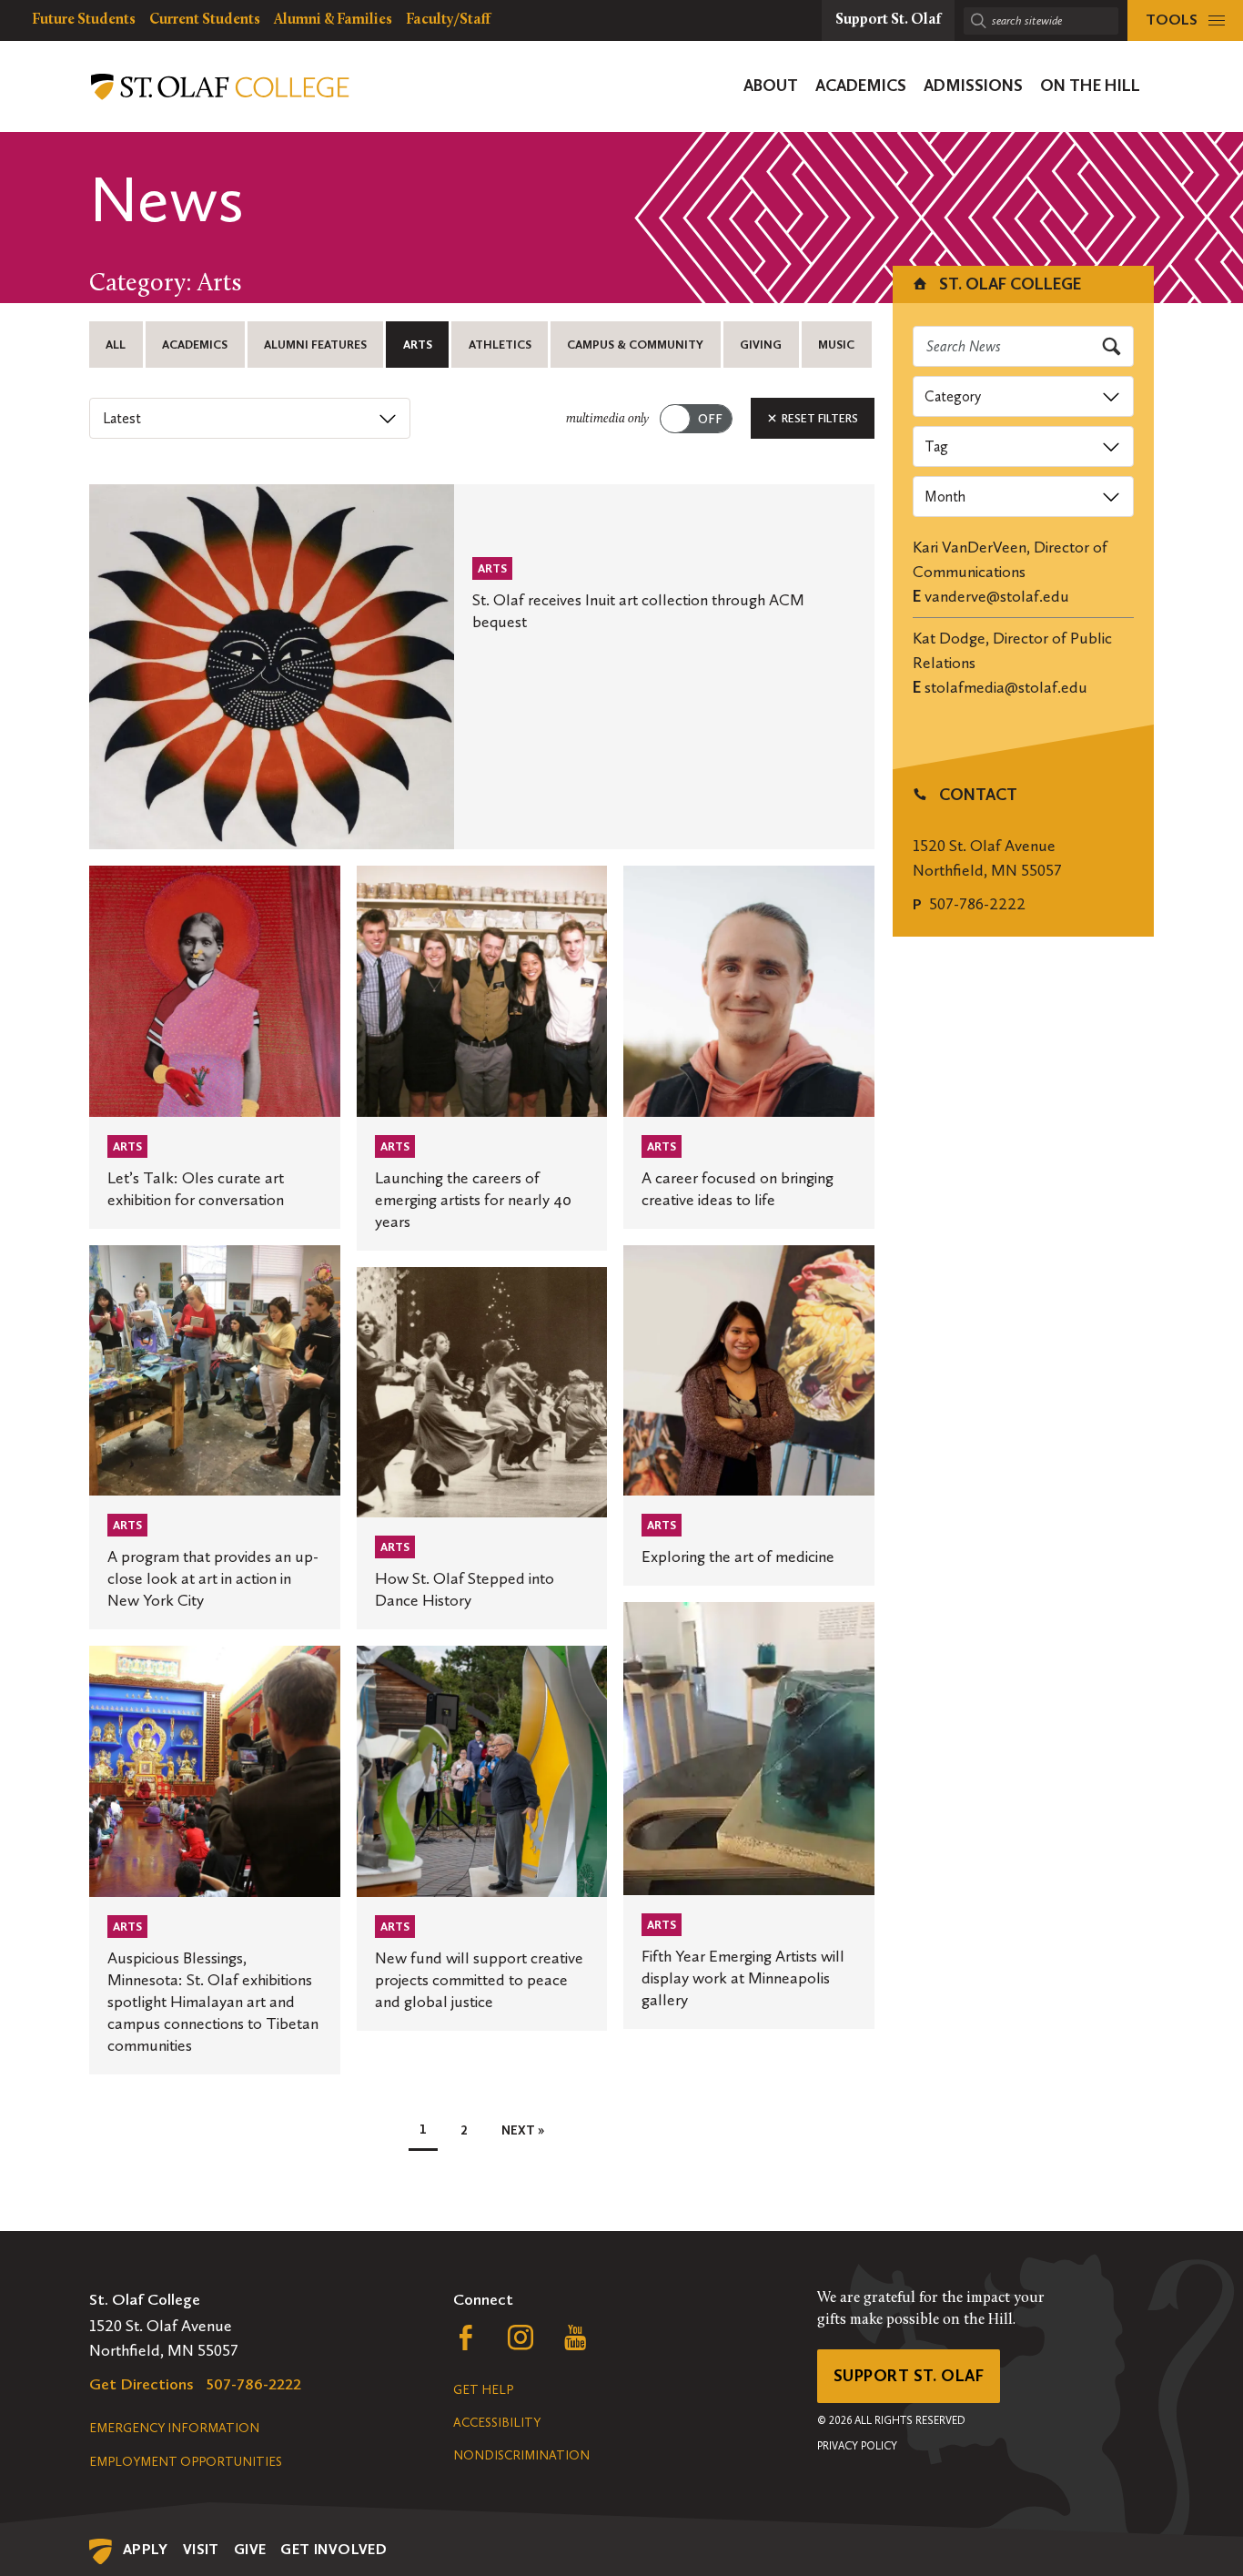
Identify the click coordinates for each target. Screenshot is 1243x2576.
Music (836, 345)
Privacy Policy (857, 2446)
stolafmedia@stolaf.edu (1006, 687)
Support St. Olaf (909, 2376)
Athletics (500, 345)
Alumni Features (315, 345)
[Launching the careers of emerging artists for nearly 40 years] (482, 1058)
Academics (195, 345)
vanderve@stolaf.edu (997, 596)
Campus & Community (635, 345)
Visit (201, 2549)
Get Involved (333, 2549)
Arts (418, 345)
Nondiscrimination (521, 2455)
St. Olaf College (1008, 284)
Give (250, 2549)
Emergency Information (174, 2428)
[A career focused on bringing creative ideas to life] (749, 1047)
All (116, 345)
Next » (523, 2130)
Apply (146, 2549)
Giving (761, 345)
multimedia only (607, 419)
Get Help (483, 2390)
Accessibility (497, 2423)
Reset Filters (819, 418)
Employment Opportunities (186, 2462)
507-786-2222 (977, 904)
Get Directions (141, 2384)
